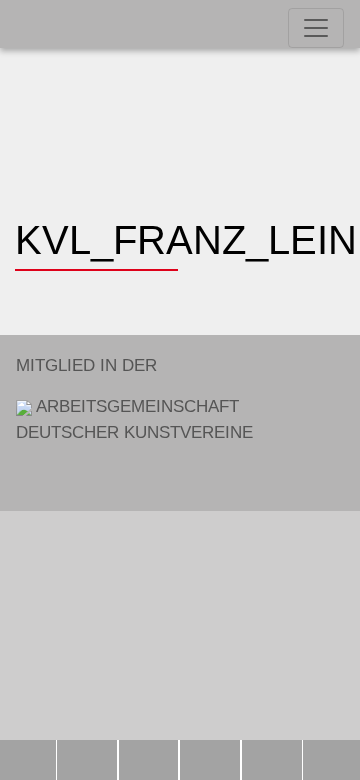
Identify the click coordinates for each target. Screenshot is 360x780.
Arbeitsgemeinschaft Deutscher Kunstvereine (134, 399)
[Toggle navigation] (316, 28)
